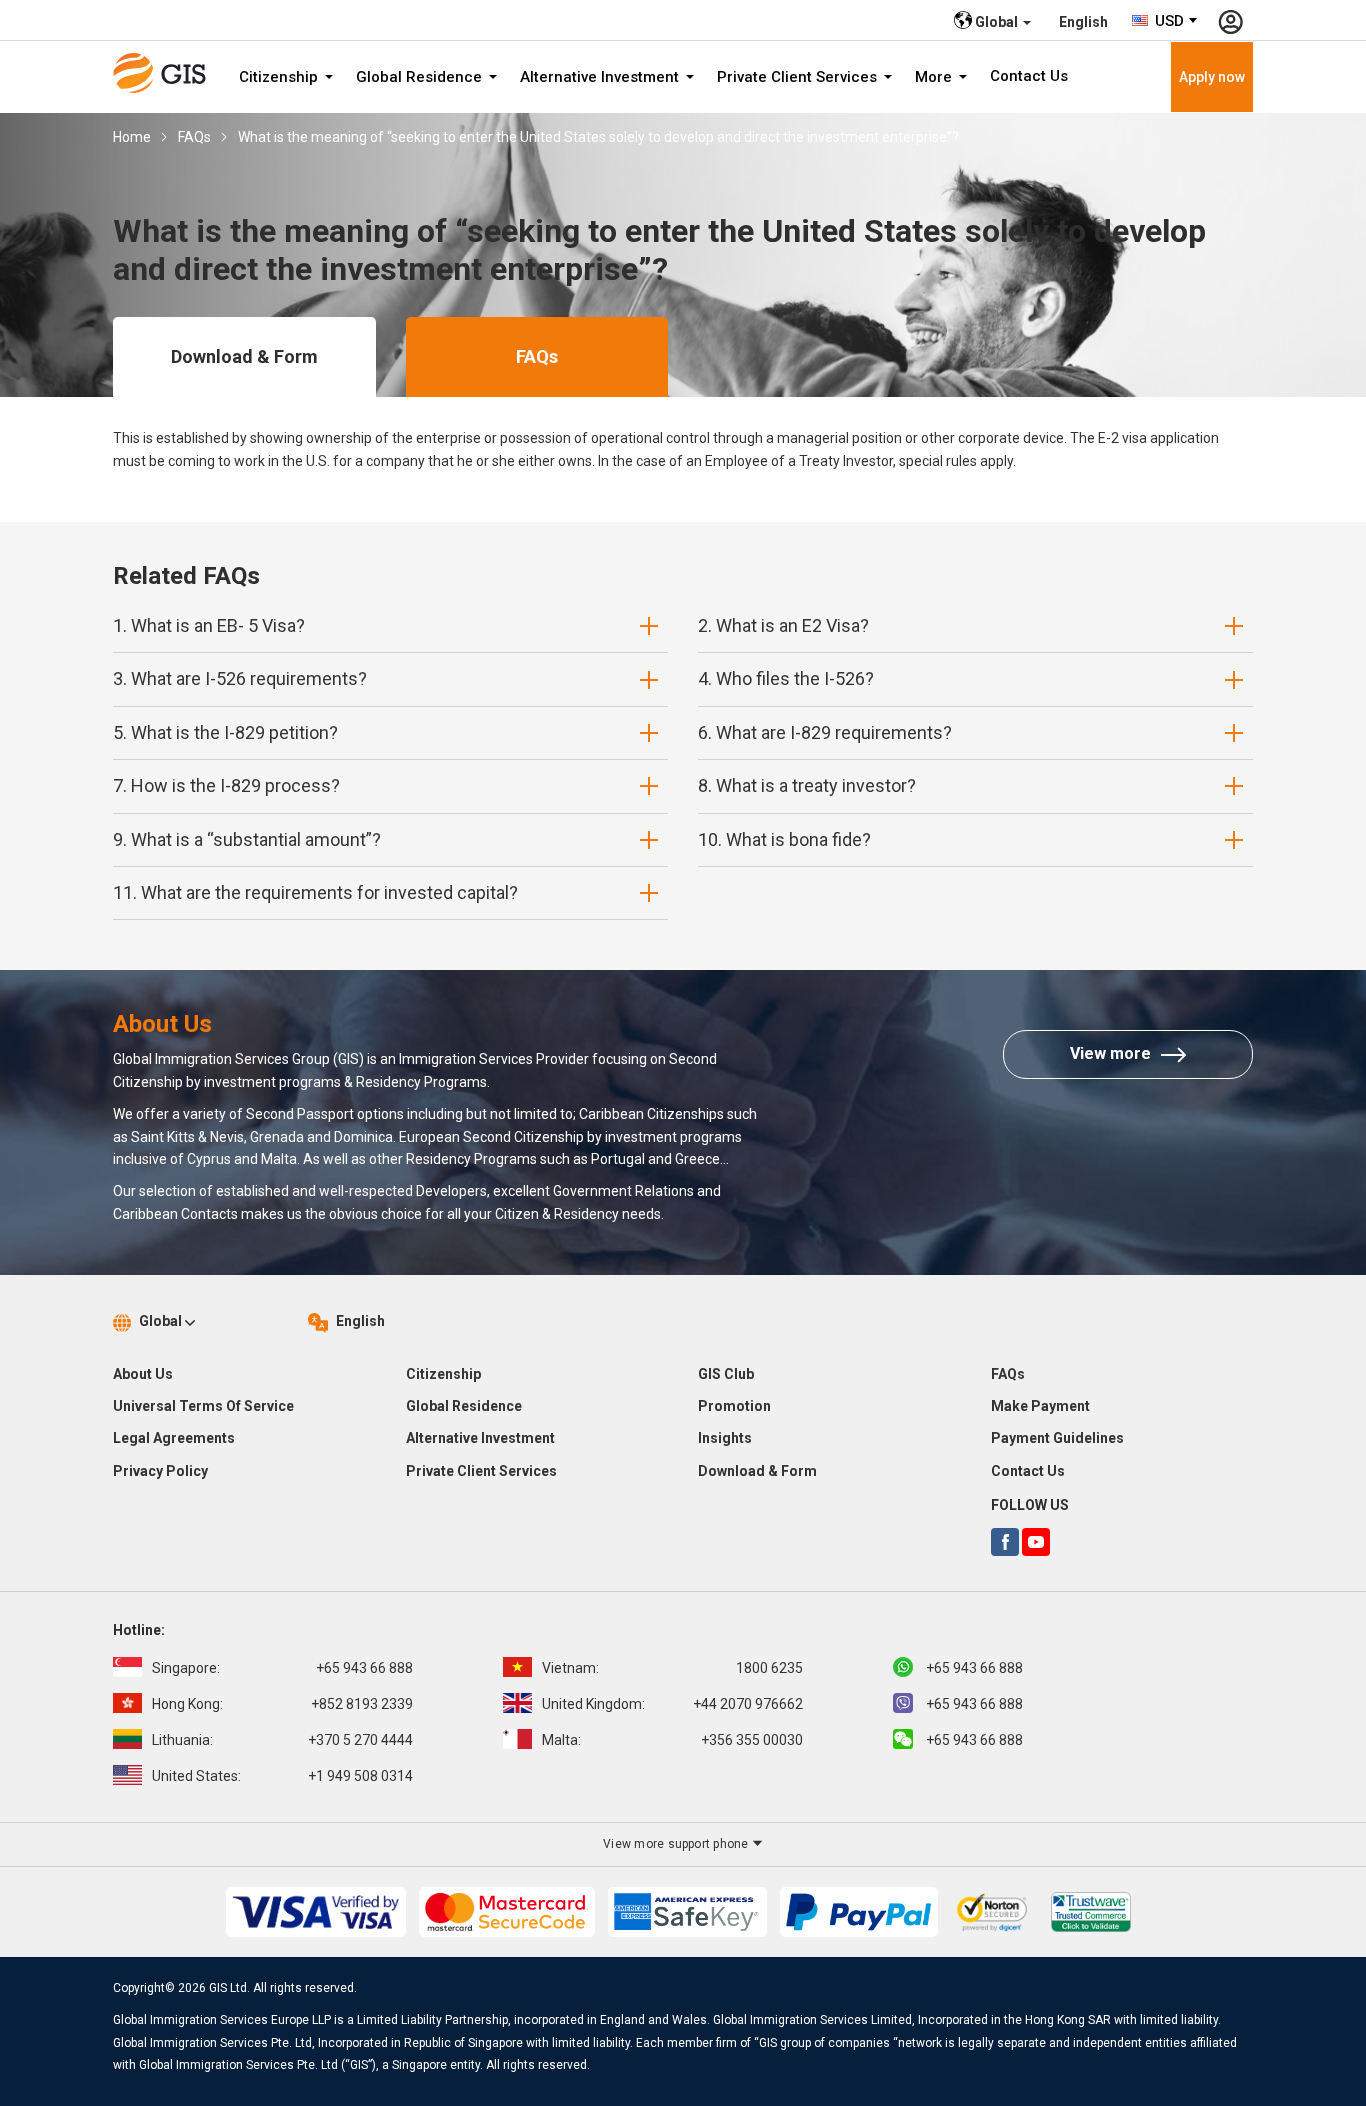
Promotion (734, 1406)
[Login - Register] (1230, 20)
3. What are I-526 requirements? (240, 678)
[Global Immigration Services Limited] (166, 73)
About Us (143, 1374)
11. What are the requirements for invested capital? (315, 892)
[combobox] (1165, 21)
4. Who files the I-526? (786, 678)
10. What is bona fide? (784, 839)
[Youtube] (1036, 1542)
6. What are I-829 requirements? (825, 732)
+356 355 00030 (672, 1740)
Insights (725, 1438)
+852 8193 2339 (282, 1704)
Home (132, 137)
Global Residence (421, 77)
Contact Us (1029, 76)
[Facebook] (1005, 1542)
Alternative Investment (601, 77)
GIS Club (726, 1374)
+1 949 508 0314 (282, 1776)
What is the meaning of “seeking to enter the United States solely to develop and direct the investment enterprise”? (598, 137)
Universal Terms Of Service (203, 1406)
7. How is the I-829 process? (226, 785)
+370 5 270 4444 (282, 1740)
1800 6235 (672, 1668)
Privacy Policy (160, 1471)
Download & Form (244, 356)
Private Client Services (799, 77)
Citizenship (280, 77)
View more (1110, 1053)
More (935, 77)
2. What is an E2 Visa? (783, 625)
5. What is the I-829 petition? (225, 732)
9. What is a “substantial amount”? (247, 839)
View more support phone (677, 1844)
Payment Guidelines (1057, 1438)
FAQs (194, 137)
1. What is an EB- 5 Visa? (209, 625)
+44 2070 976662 (672, 1704)
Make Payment (1040, 1406)
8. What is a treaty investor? (807, 785)
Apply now (1212, 77)
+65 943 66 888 (282, 1668)
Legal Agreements (174, 1438)
